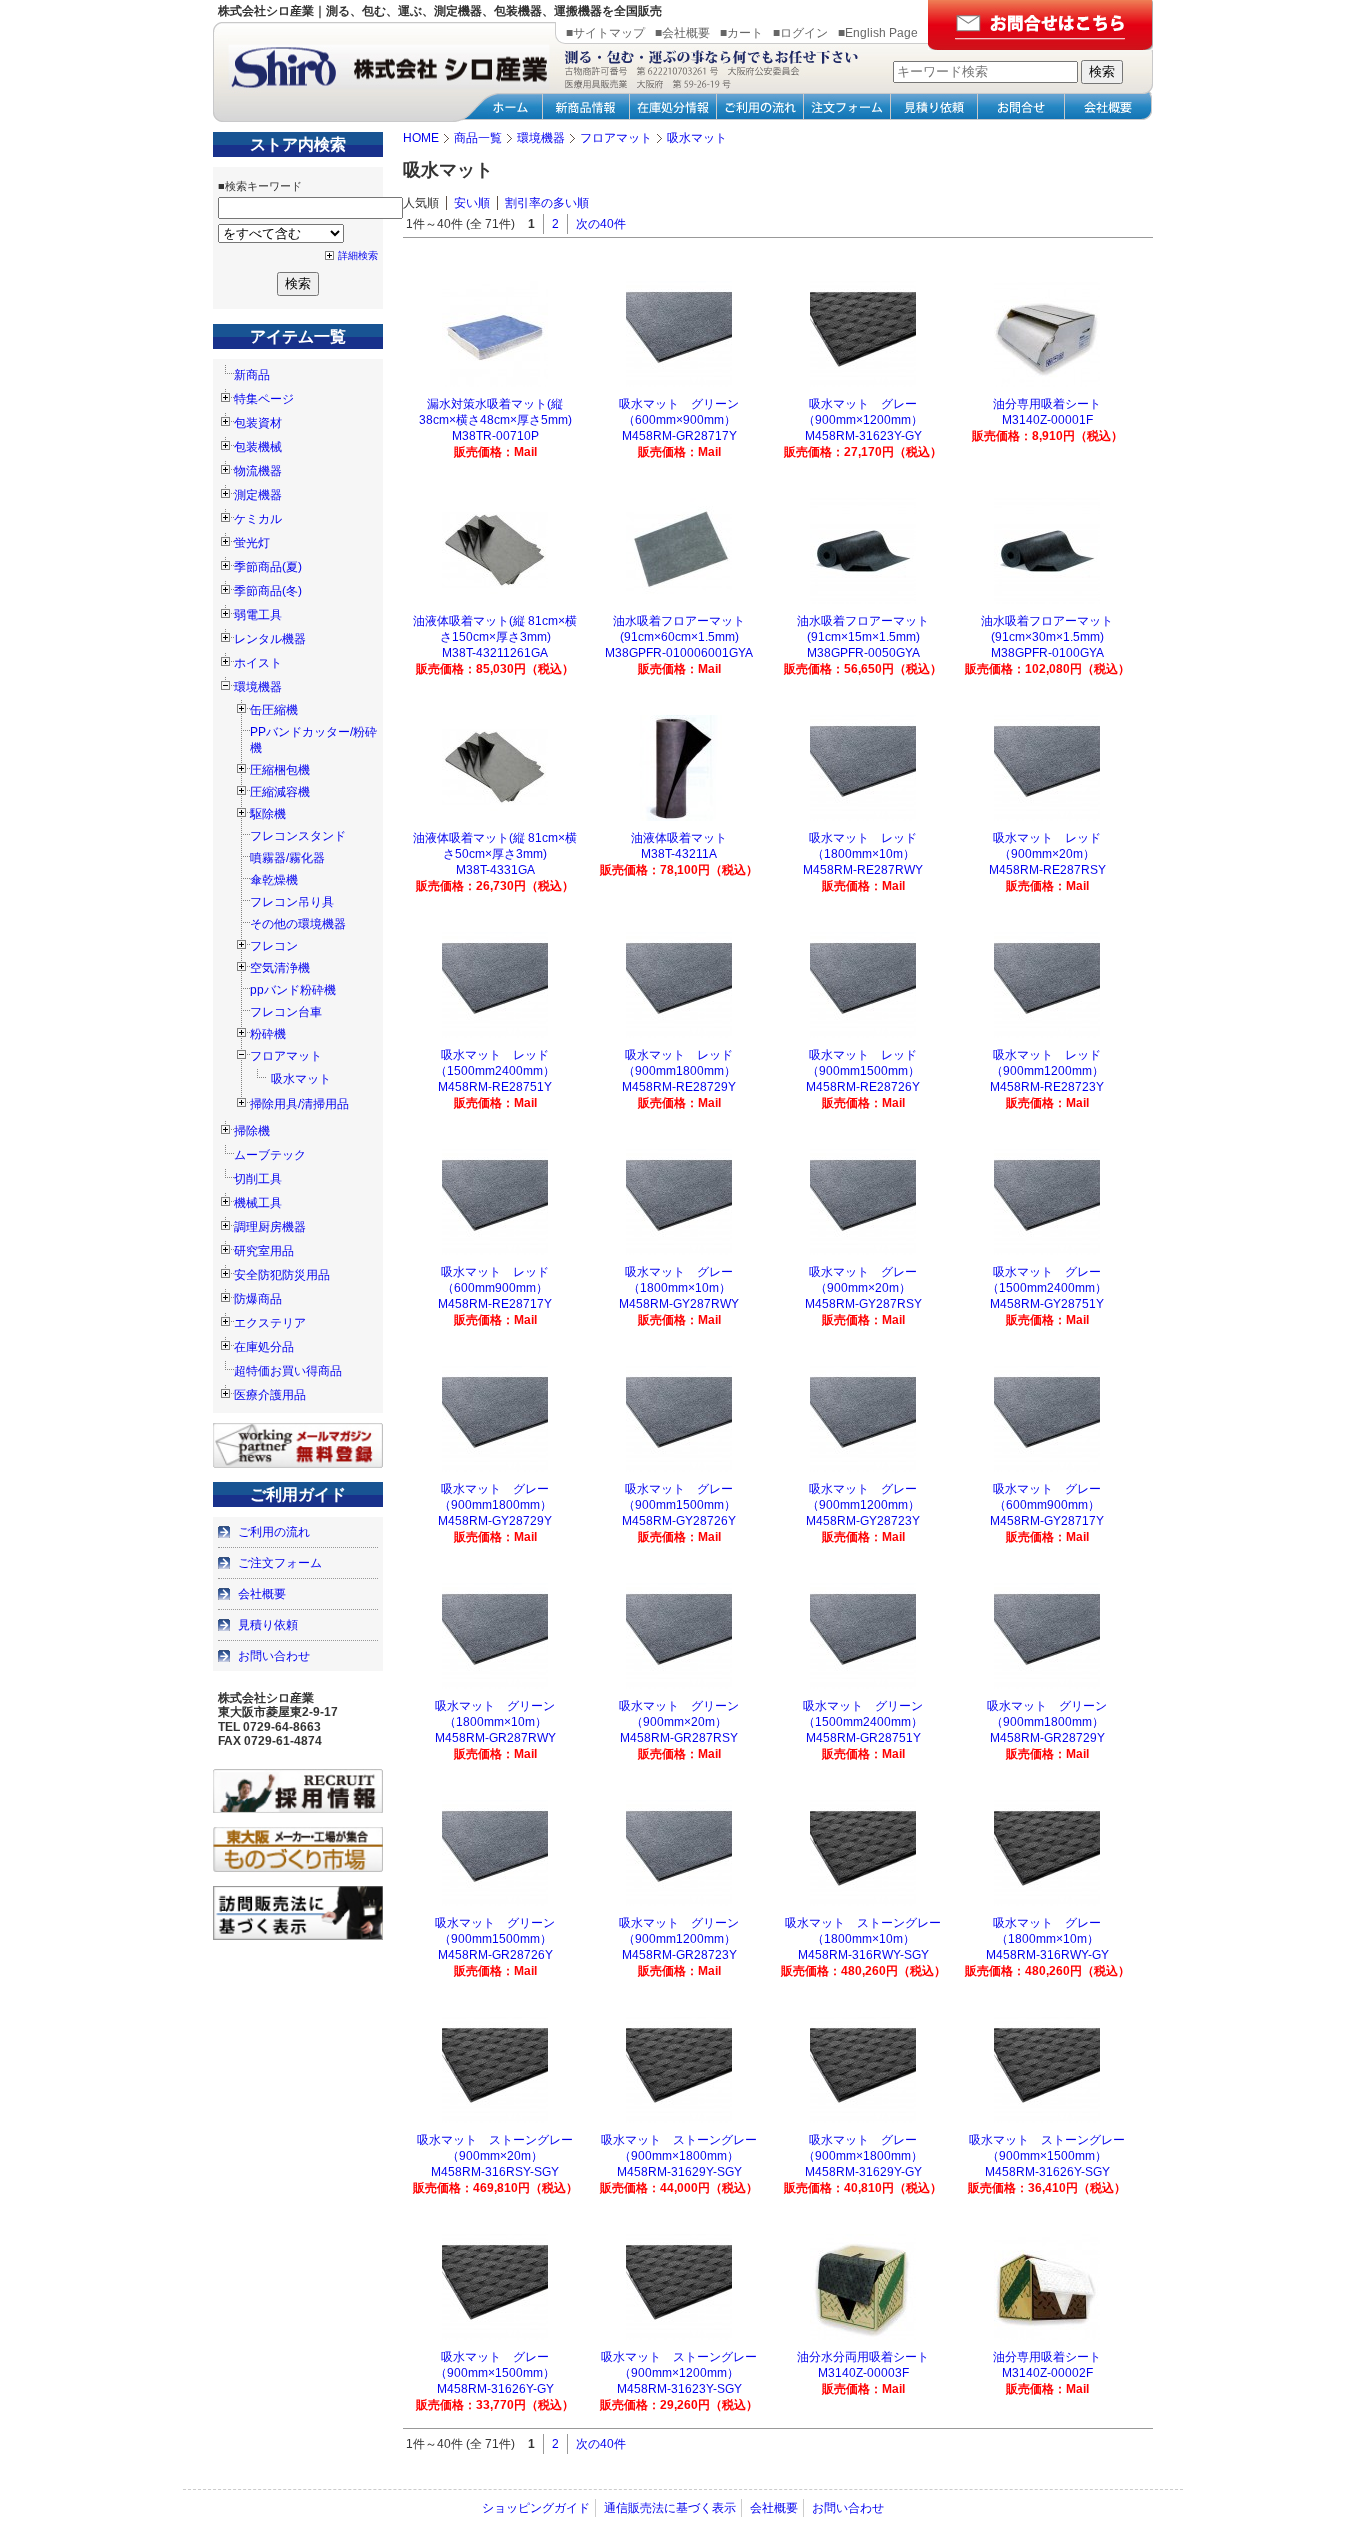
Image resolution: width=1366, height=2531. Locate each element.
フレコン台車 (286, 1012)
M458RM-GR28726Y (495, 1955)
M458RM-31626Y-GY (495, 2389)
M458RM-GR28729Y (1047, 1738)
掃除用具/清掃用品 (299, 1104)
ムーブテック (270, 1155)
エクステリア (270, 1323)
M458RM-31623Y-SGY (679, 2389)
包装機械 (258, 447)
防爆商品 (258, 1299)
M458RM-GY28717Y (1047, 1521)
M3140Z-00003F (863, 2373)
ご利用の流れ (274, 1532)
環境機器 (258, 687)
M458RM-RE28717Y (495, 1304)
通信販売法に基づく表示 (670, 2508)
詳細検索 (358, 255)
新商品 (252, 375)
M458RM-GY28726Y (679, 1521)
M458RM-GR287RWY (495, 1738)
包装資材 (258, 423)
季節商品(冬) (268, 591)
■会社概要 (682, 33)
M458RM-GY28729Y (495, 1521)
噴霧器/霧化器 (287, 858)
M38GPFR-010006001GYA (679, 653)
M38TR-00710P (495, 436)
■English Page (878, 33)
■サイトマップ (605, 33)
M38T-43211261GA (495, 653)
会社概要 (262, 1594)
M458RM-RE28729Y (679, 1087)
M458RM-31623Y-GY (863, 436)
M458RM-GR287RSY (679, 1738)
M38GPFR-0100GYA (1047, 653)
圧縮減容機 (280, 792)
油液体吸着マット (679, 838)
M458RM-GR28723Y (679, 1955)
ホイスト (258, 663)
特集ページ (264, 399)
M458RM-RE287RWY (863, 870)
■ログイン (800, 33)
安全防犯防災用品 (282, 1275)
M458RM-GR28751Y (863, 1738)
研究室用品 (264, 1251)
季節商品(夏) (268, 567)
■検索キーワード (260, 186)
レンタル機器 (270, 639)
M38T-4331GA (495, 870)
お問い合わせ (274, 1656)
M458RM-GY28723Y (863, 1521)
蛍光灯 (252, 543)
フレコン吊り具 (292, 902)
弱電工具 (258, 615)
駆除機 (268, 814)
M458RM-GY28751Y (1047, 1304)
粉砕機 (268, 1034)
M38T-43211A (679, 854)
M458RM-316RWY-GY (1047, 1955)
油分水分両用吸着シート (863, 2357)
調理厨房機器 (270, 1227)
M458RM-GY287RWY (679, 1304)
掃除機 (252, 1131)
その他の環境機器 (298, 924)
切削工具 (258, 1179)
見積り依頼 (268, 1625)
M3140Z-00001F (1047, 420)
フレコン (274, 946)
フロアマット (286, 1056)
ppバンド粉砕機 (293, 990)
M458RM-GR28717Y (679, 436)
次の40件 (601, 224)
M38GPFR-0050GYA (863, 653)
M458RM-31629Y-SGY (679, 2172)
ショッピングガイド (536, 2508)
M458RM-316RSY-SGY (495, 2172)
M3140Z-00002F (1047, 2373)
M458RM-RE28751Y (495, 1087)
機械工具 (258, 1203)
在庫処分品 (264, 1347)
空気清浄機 (280, 968)
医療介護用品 (270, 1395)
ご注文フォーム (280, 1563)
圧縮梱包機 (280, 770)
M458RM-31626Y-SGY (1047, 2172)
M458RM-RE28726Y (863, 1087)
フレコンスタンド (298, 836)
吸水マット (301, 1079)
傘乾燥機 (274, 880)
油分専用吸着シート (1047, 404)
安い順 (472, 203)
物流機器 (258, 471)
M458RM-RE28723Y (1047, 1087)
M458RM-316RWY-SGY (863, 1955)
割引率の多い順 (547, 203)
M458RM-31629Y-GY (863, 2172)
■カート (741, 33)
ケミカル (258, 519)
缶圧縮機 (274, 710)
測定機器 (258, 495)
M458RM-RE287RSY (1047, 870)
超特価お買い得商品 (288, 1371)
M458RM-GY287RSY (863, 1304)
